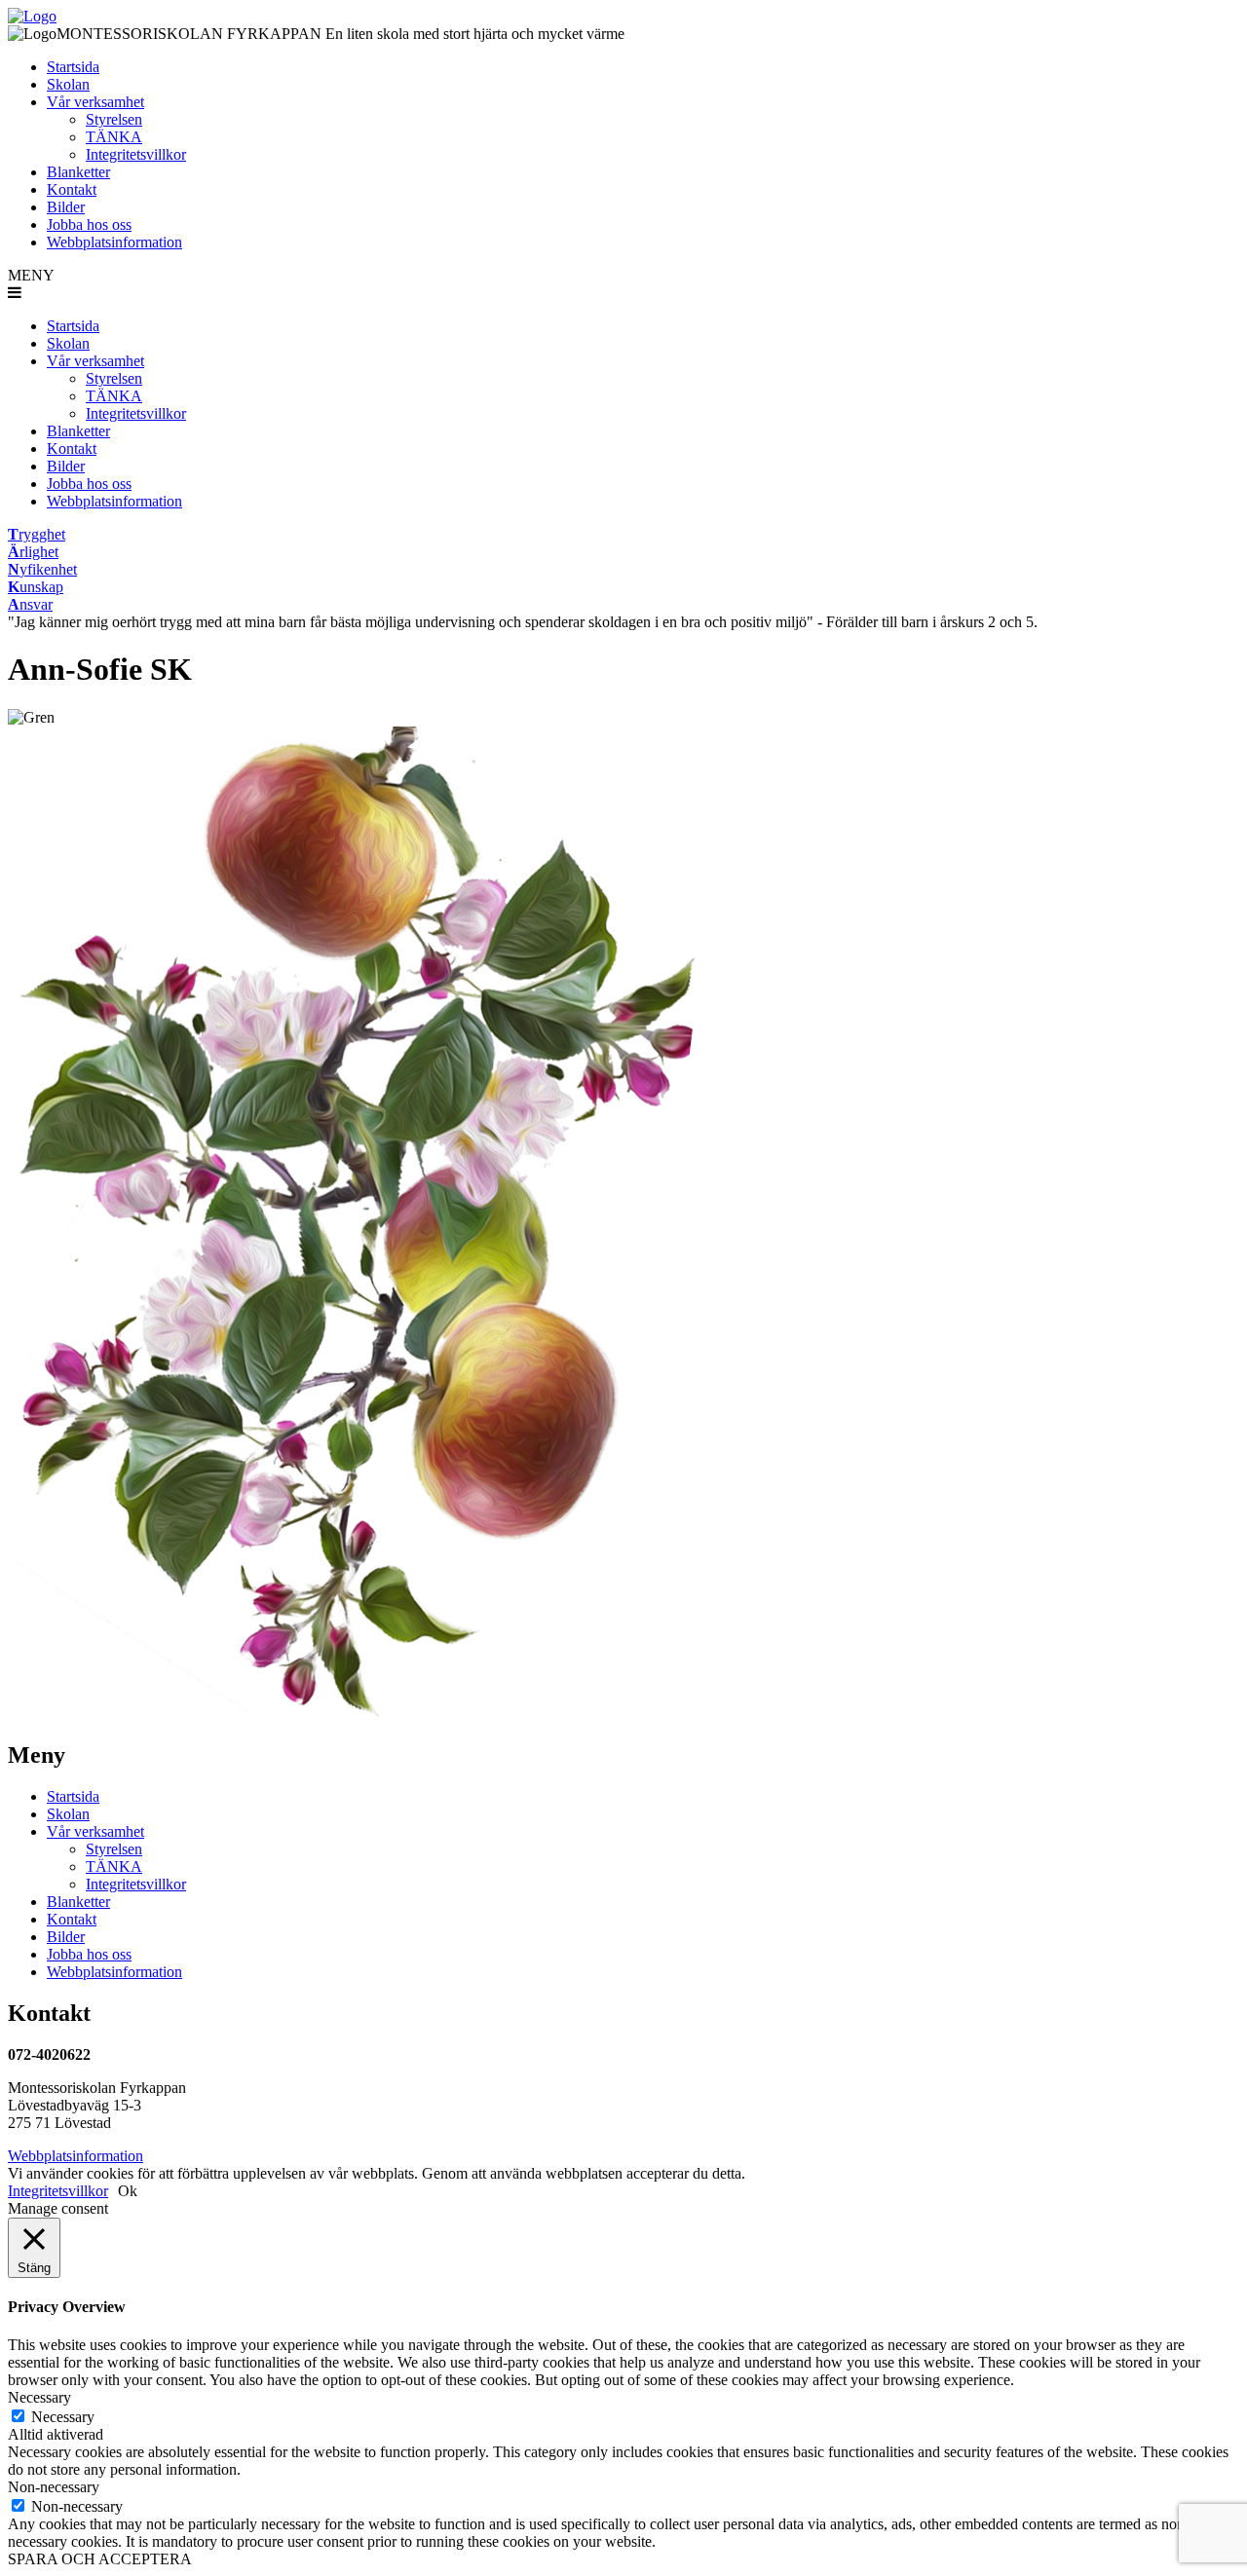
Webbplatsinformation (114, 242)
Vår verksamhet (95, 102)
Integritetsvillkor (136, 154)
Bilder (66, 207)
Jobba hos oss (89, 224)
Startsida (73, 67)
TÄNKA (114, 137)
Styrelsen (114, 119)
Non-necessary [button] (54, 2487)
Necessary (63, 2417)
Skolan (68, 84)
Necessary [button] (39, 2397)
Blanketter (78, 172)
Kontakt (72, 189)
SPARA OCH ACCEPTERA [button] (100, 2559)
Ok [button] (128, 2191)
